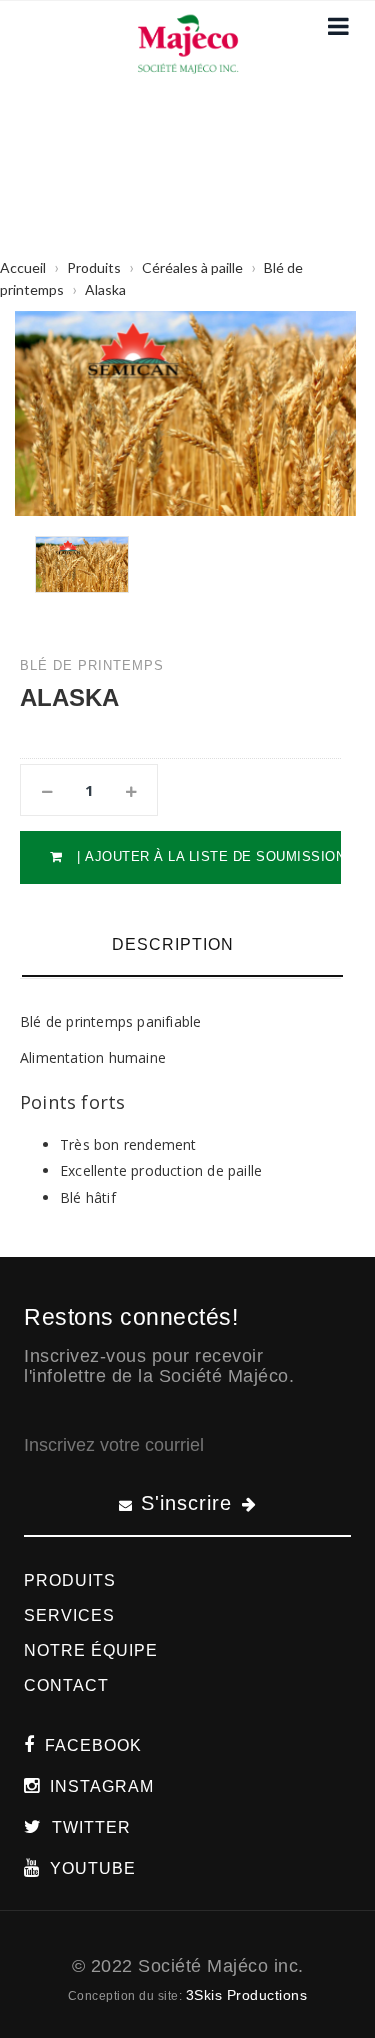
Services (69, 1615)
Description (173, 944)
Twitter (91, 1827)
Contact (66, 1685)
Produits (70, 1580)
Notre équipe (91, 1650)
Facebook (93, 1745)
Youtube (93, 1868)
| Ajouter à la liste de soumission (207, 856)
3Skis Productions (247, 1995)
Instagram (102, 1786)
